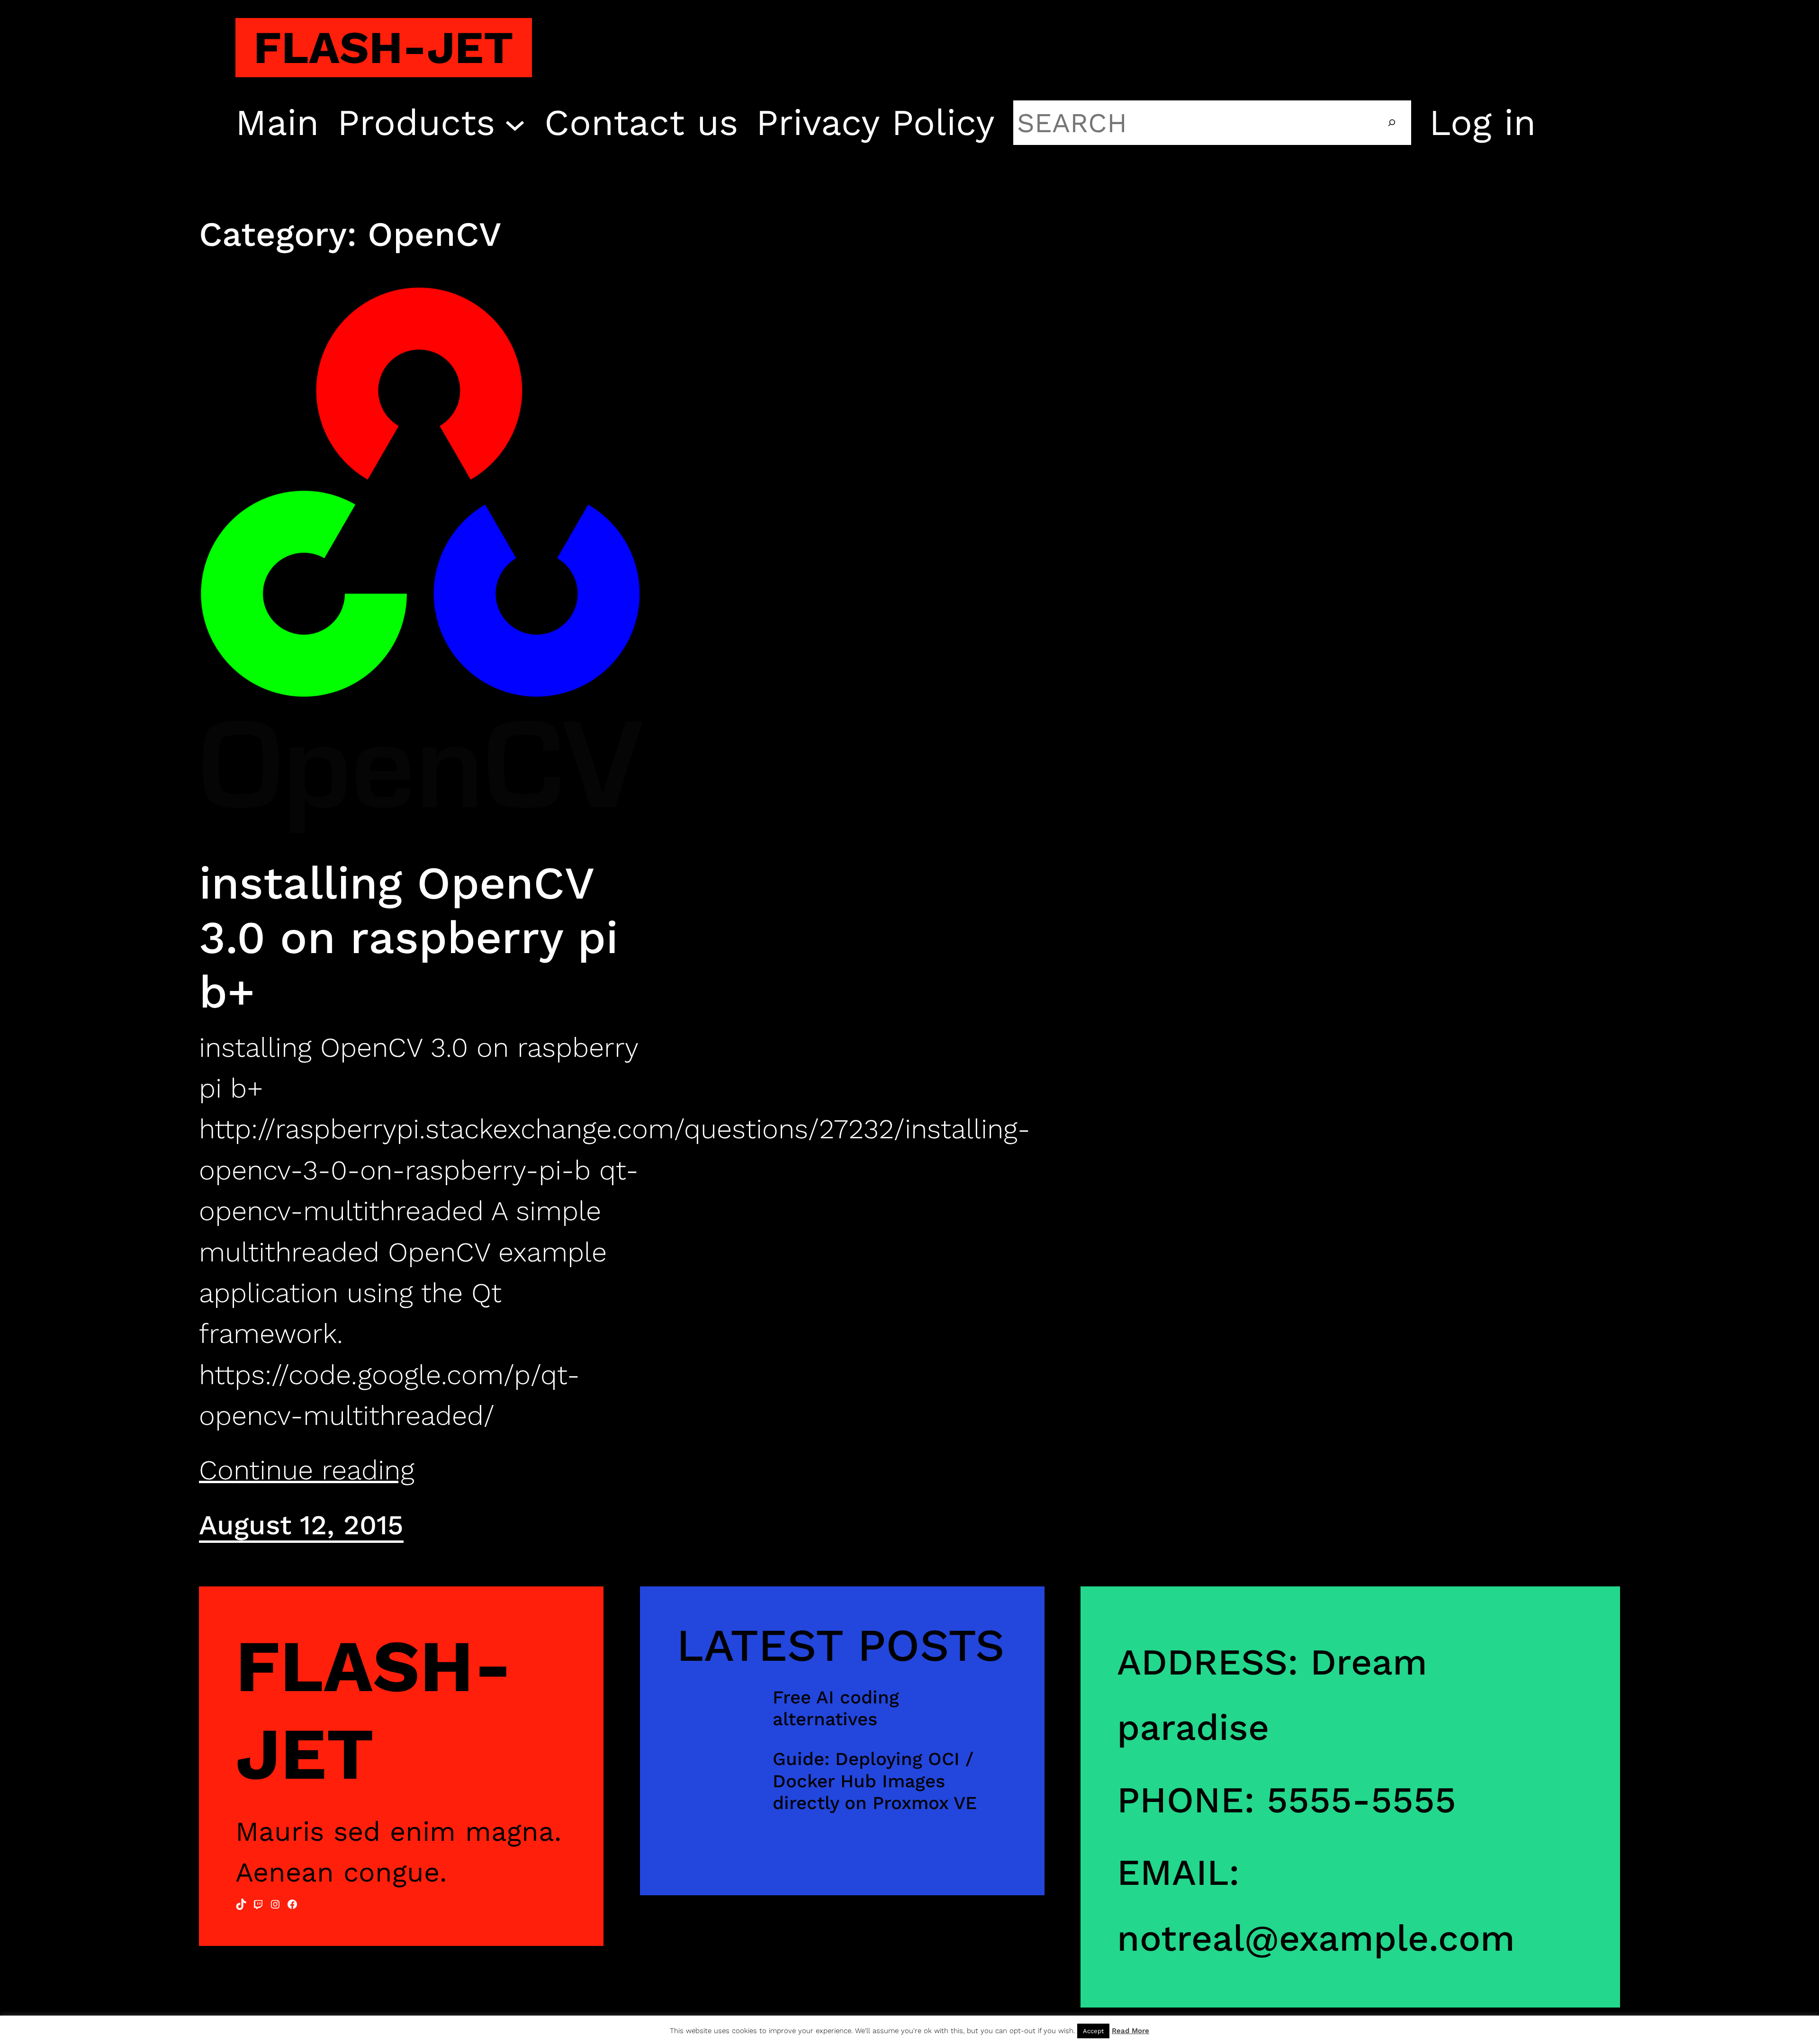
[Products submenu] (515, 123)
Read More (1130, 2031)
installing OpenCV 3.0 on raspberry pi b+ (409, 937)
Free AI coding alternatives (836, 1708)
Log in (1483, 123)
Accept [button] (1093, 2031)
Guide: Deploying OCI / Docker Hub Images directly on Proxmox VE (875, 1780)
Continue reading (307, 1470)
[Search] (1392, 123)
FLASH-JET (383, 47)
